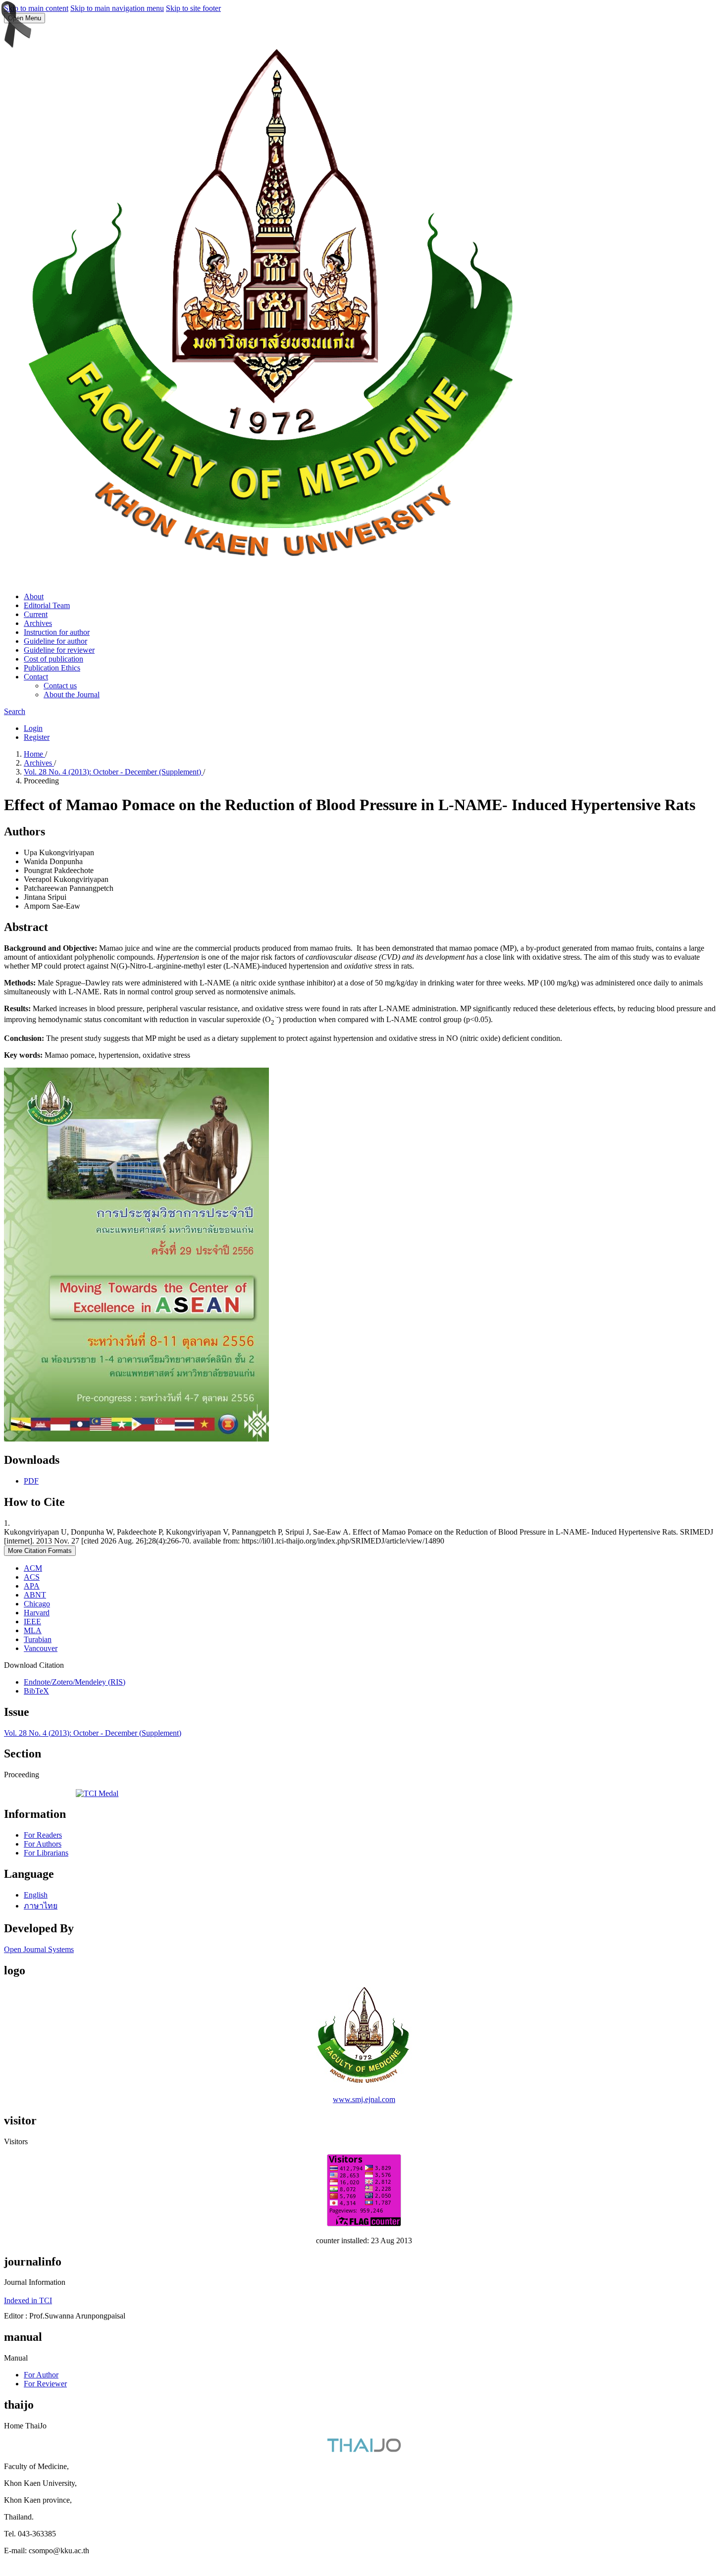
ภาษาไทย (41, 1906)
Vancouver (41, 1648)
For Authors (43, 1844)
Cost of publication (53, 659)
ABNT (35, 1595)
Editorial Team (47, 605)
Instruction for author (57, 632)
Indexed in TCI (28, 2300)
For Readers (43, 1835)
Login (33, 728)
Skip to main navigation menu (117, 8)
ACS (32, 1577)
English (36, 1895)
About (34, 596)
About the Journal (72, 695)
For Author (41, 2375)
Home (34, 754)
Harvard (37, 1613)
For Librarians (46, 1853)
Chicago (37, 1604)
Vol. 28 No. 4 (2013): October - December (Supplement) (113, 772)
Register (37, 737)
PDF (31, 1481)
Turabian (38, 1639)
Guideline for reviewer (59, 650)
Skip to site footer (193, 8)
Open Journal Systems (39, 1949)
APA (32, 1586)
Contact (36, 677)
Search (15, 711)
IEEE (32, 1622)
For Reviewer (45, 2384)
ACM (33, 1568)
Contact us (60, 686)
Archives (38, 623)
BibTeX (36, 1691)
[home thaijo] (364, 2449)
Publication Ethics (52, 668)
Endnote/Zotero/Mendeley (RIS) (75, 1682)
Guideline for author (55, 641)
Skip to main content (36, 8)
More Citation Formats (40, 1551)
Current (36, 614)
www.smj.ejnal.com (364, 2099)
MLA (33, 1630)
